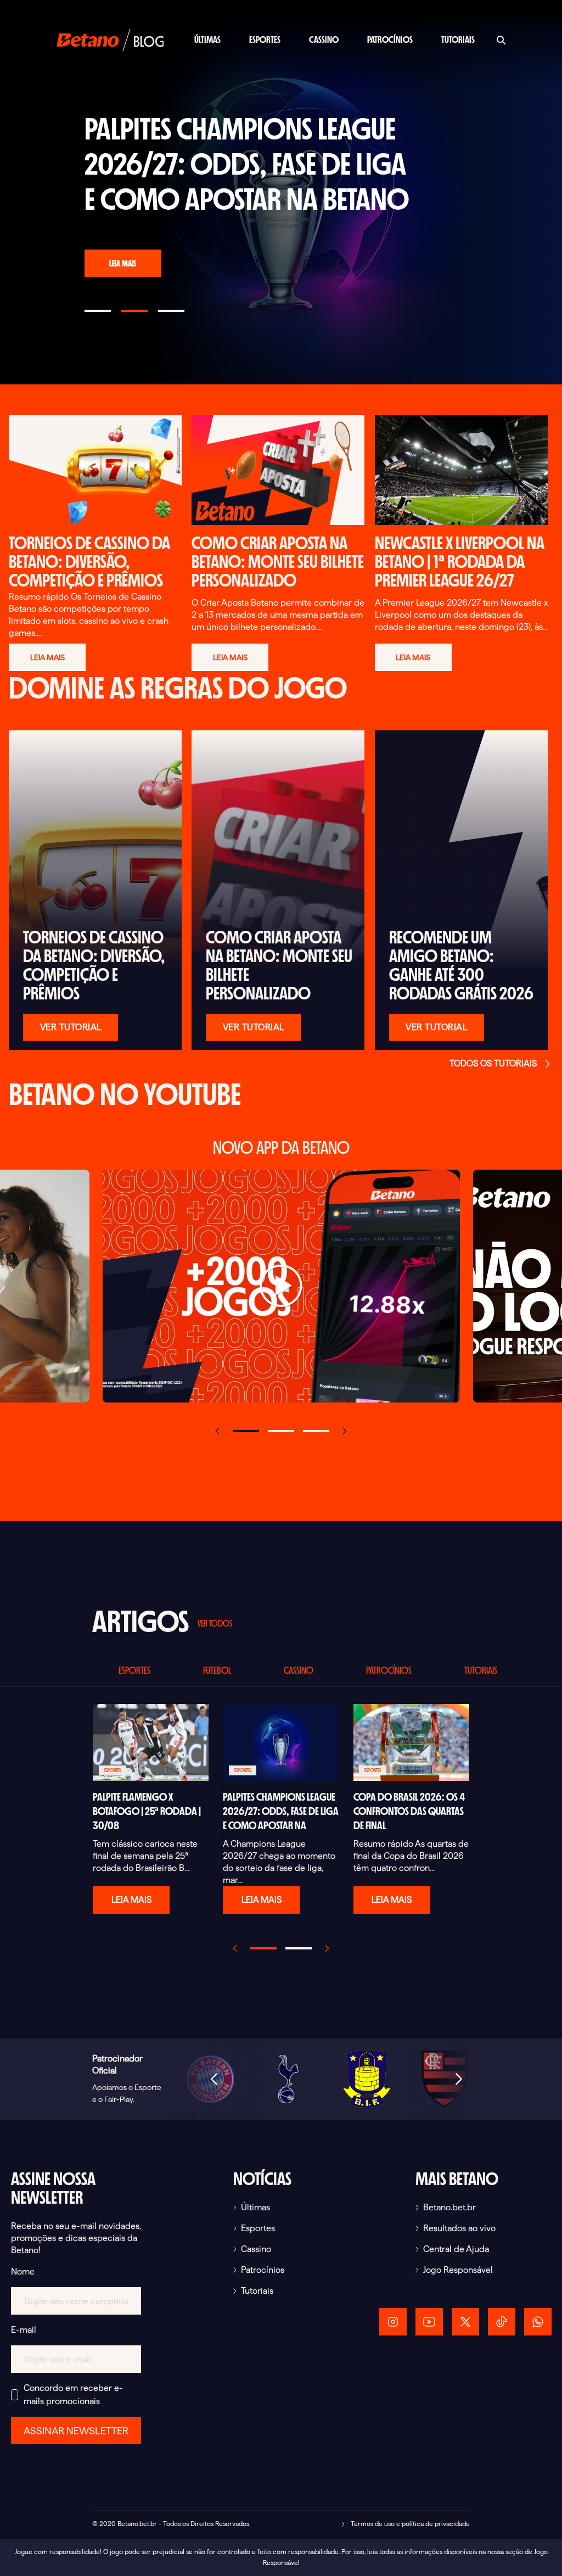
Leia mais (123, 263)
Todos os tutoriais (493, 1063)
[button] (246, 1431)
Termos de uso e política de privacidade (409, 2524)
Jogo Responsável (458, 2270)
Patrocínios (390, 40)
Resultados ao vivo (459, 2228)
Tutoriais (458, 40)
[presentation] (217, 1431)
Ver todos (215, 1623)
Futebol (217, 1670)
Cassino (324, 40)
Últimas (207, 40)
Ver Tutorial (71, 1027)
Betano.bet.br (449, 2207)
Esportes (265, 40)
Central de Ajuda (456, 2249)
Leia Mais (131, 1900)
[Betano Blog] (110, 39)
